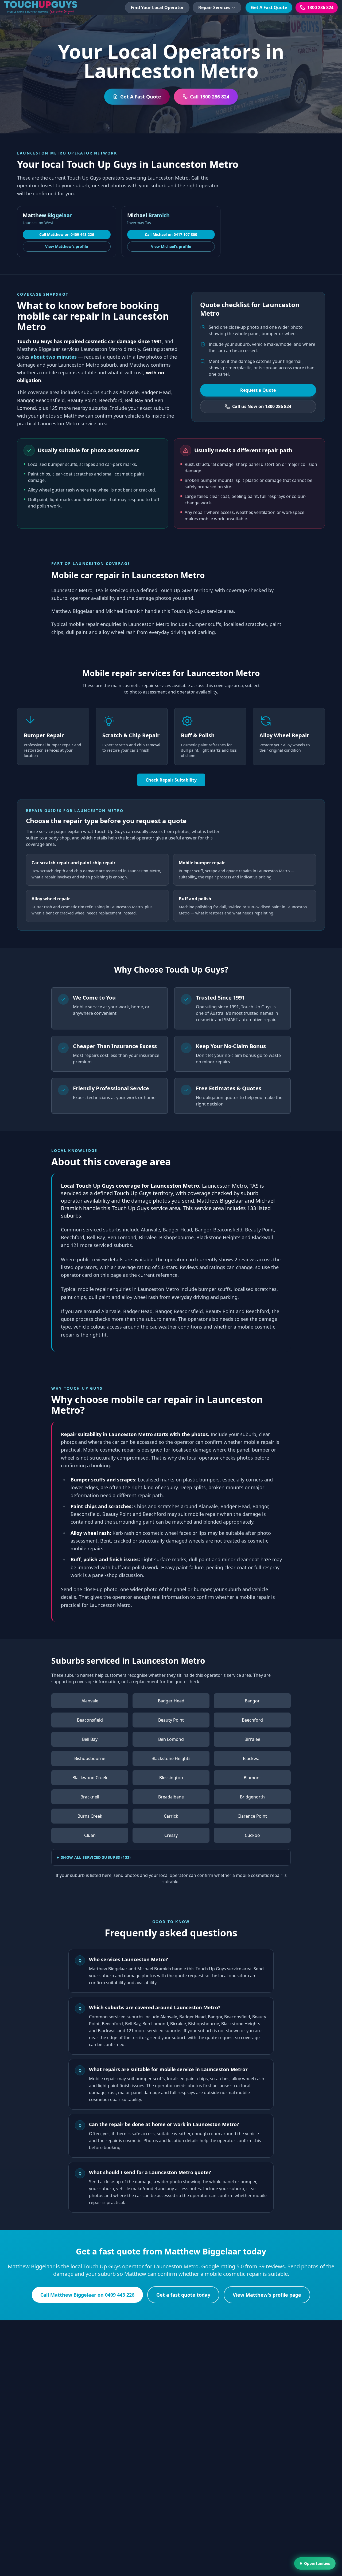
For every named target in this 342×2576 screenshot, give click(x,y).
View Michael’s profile (171, 246)
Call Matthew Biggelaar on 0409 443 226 (87, 2295)
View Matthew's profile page (267, 2295)
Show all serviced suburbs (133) (96, 1857)
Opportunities (317, 2563)
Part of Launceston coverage (91, 563)
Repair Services (214, 7)
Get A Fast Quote (269, 7)
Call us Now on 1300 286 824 (262, 406)
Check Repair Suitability (171, 780)
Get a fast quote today (183, 2295)
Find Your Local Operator (157, 7)
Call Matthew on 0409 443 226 (67, 234)
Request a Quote (258, 390)
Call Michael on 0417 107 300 (171, 234)
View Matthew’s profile (67, 246)
